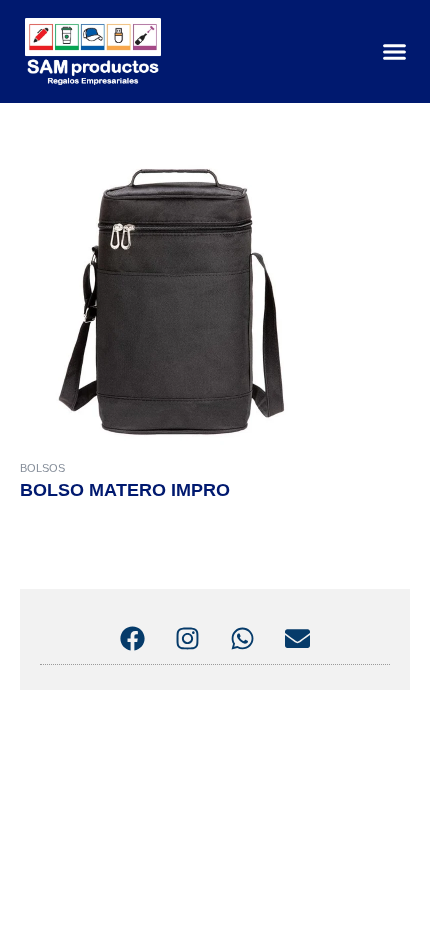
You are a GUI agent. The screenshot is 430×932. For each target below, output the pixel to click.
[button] (394, 52)
